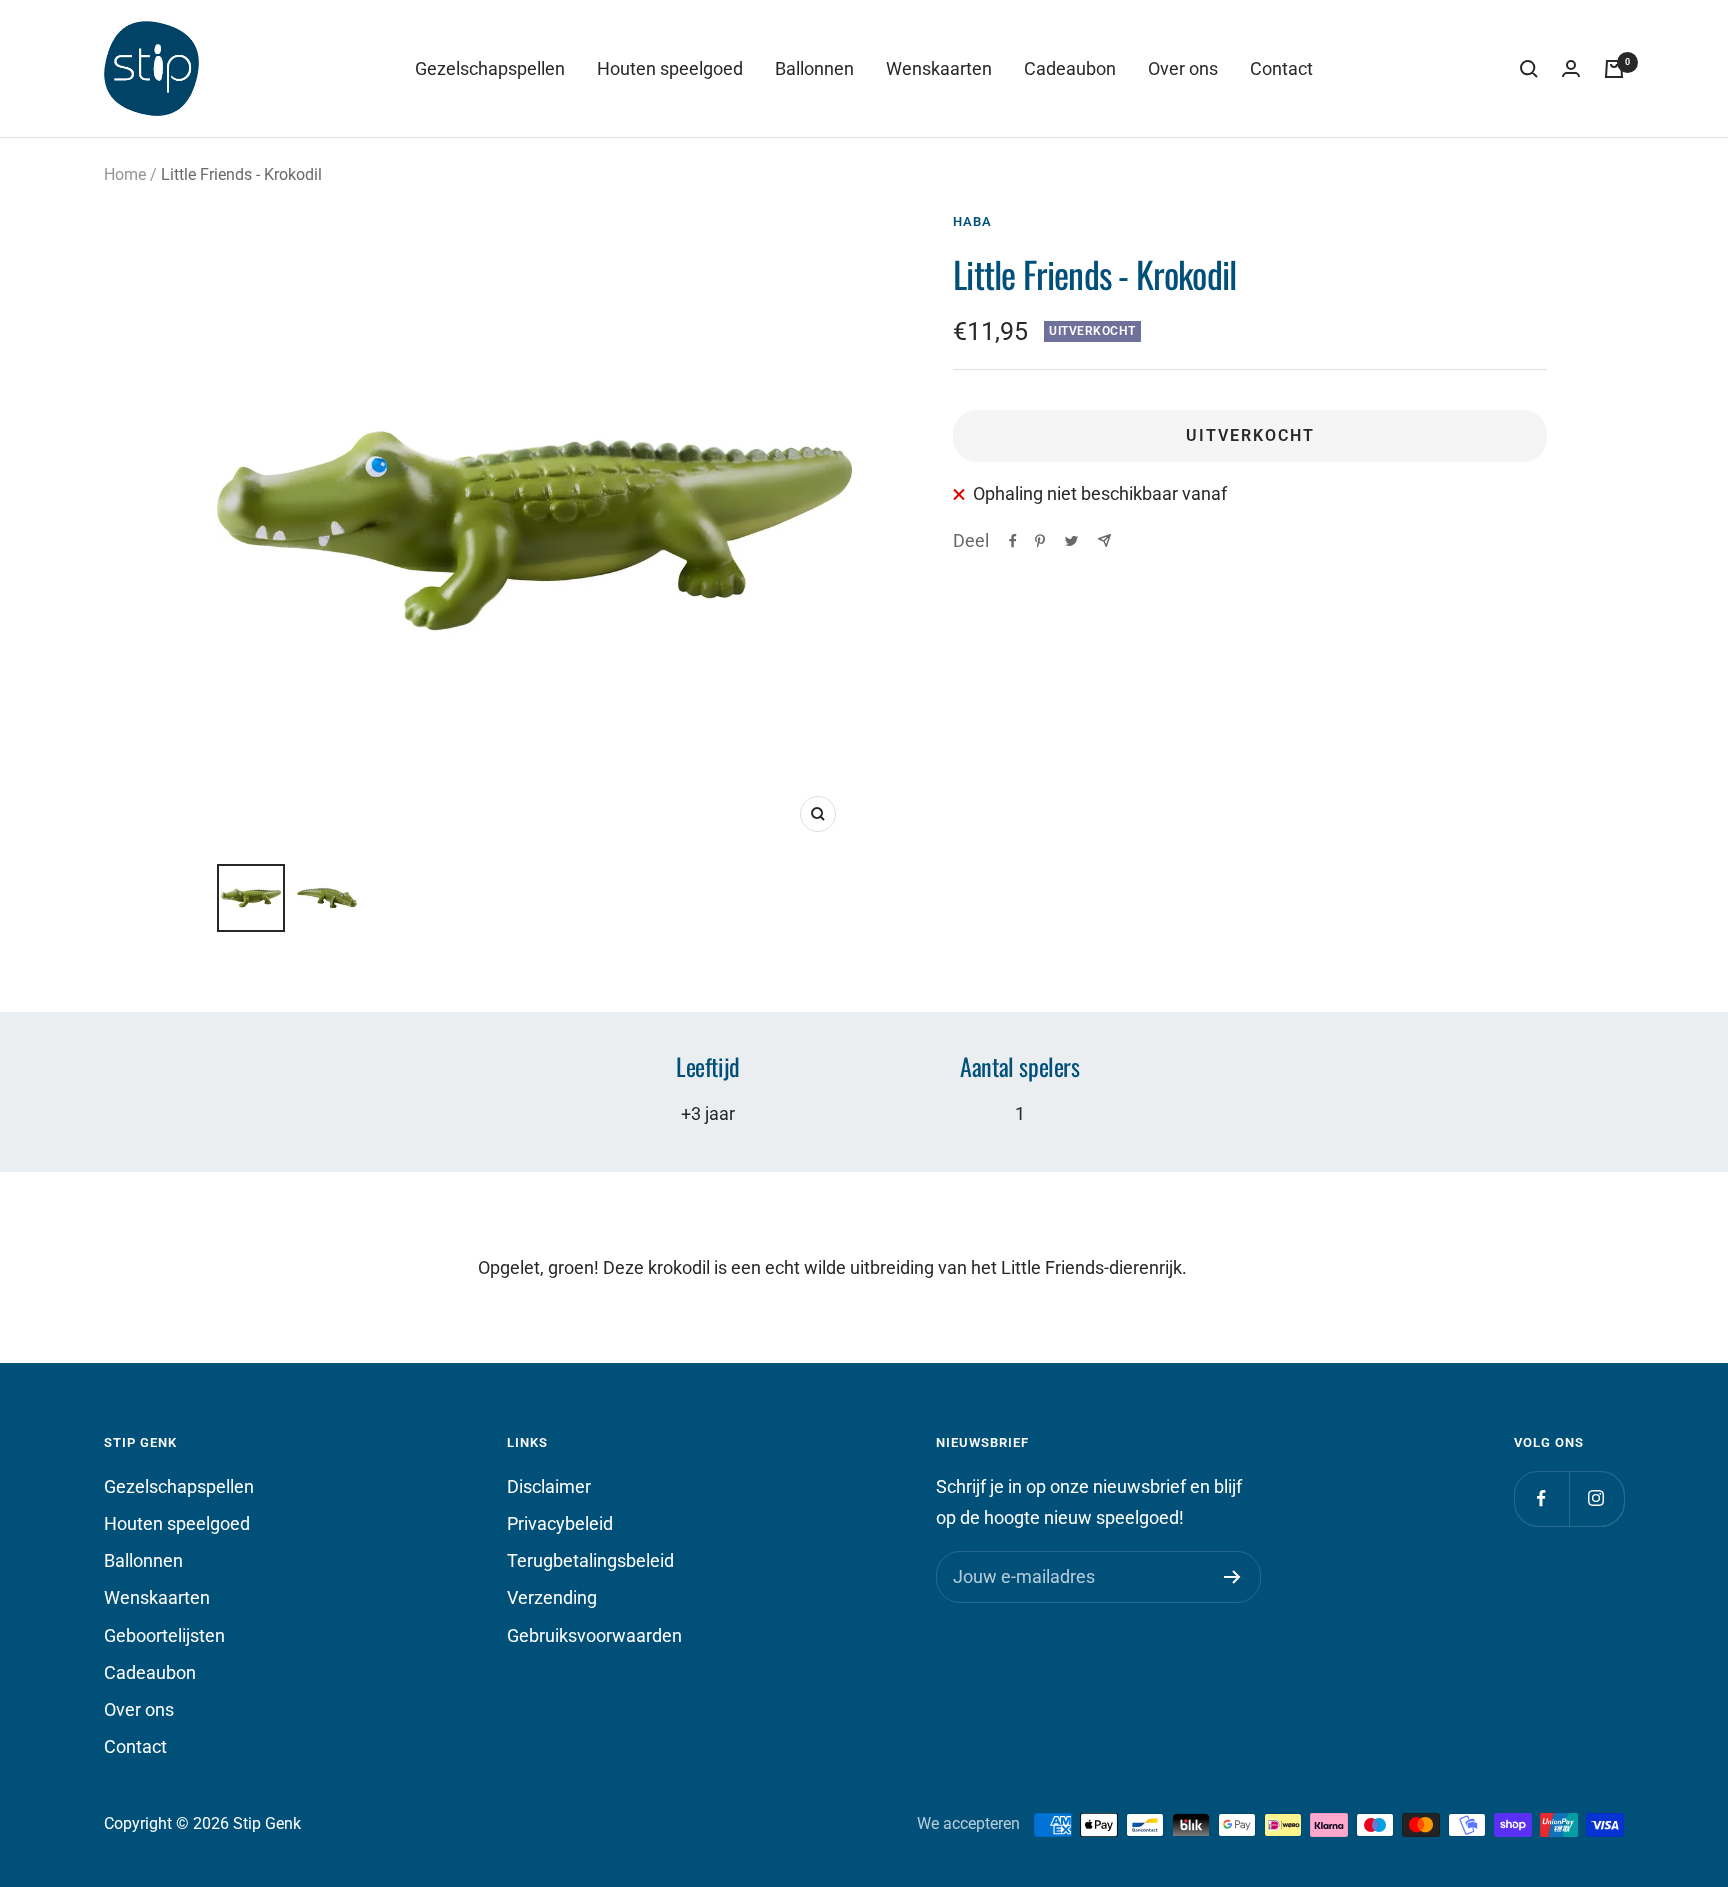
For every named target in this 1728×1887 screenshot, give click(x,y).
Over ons (1183, 68)
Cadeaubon (1070, 68)
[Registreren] (1232, 1577)
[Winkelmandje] (1614, 69)
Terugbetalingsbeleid (590, 1560)
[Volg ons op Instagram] (1596, 1498)
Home (125, 174)
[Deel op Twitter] (1071, 541)
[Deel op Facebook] (1013, 541)
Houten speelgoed (670, 68)
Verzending (552, 1597)
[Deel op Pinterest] (1040, 541)
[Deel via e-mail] (1104, 540)
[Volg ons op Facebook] (1541, 1498)
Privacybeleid (560, 1523)
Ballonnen (814, 68)
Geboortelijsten (164, 1635)
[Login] (1571, 69)
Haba (972, 221)
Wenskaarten (939, 68)
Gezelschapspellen (490, 68)
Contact (1281, 68)
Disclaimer (549, 1486)
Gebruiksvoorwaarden (594, 1635)
